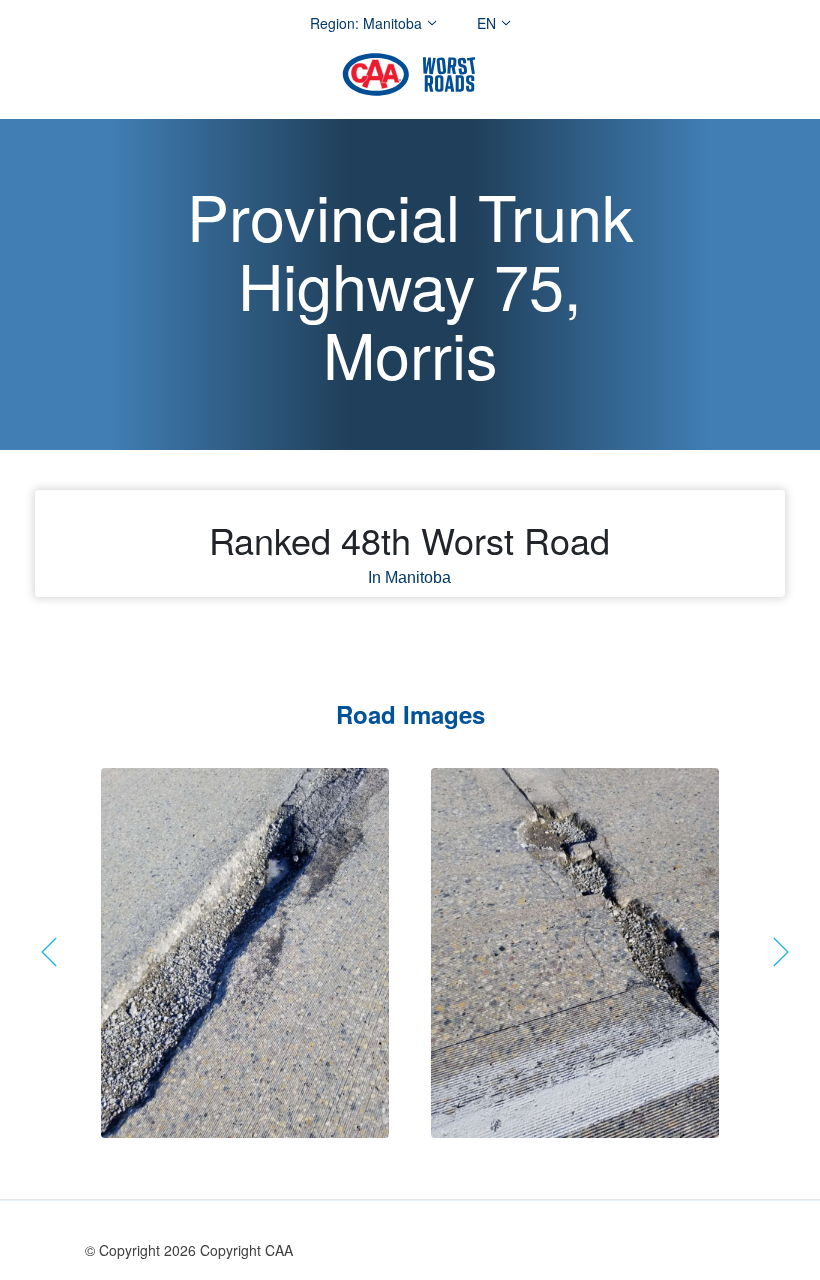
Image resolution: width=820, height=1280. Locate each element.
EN (486, 23)
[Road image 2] (575, 953)
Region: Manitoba (366, 23)
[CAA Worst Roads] (409, 74)
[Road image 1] (245, 953)
